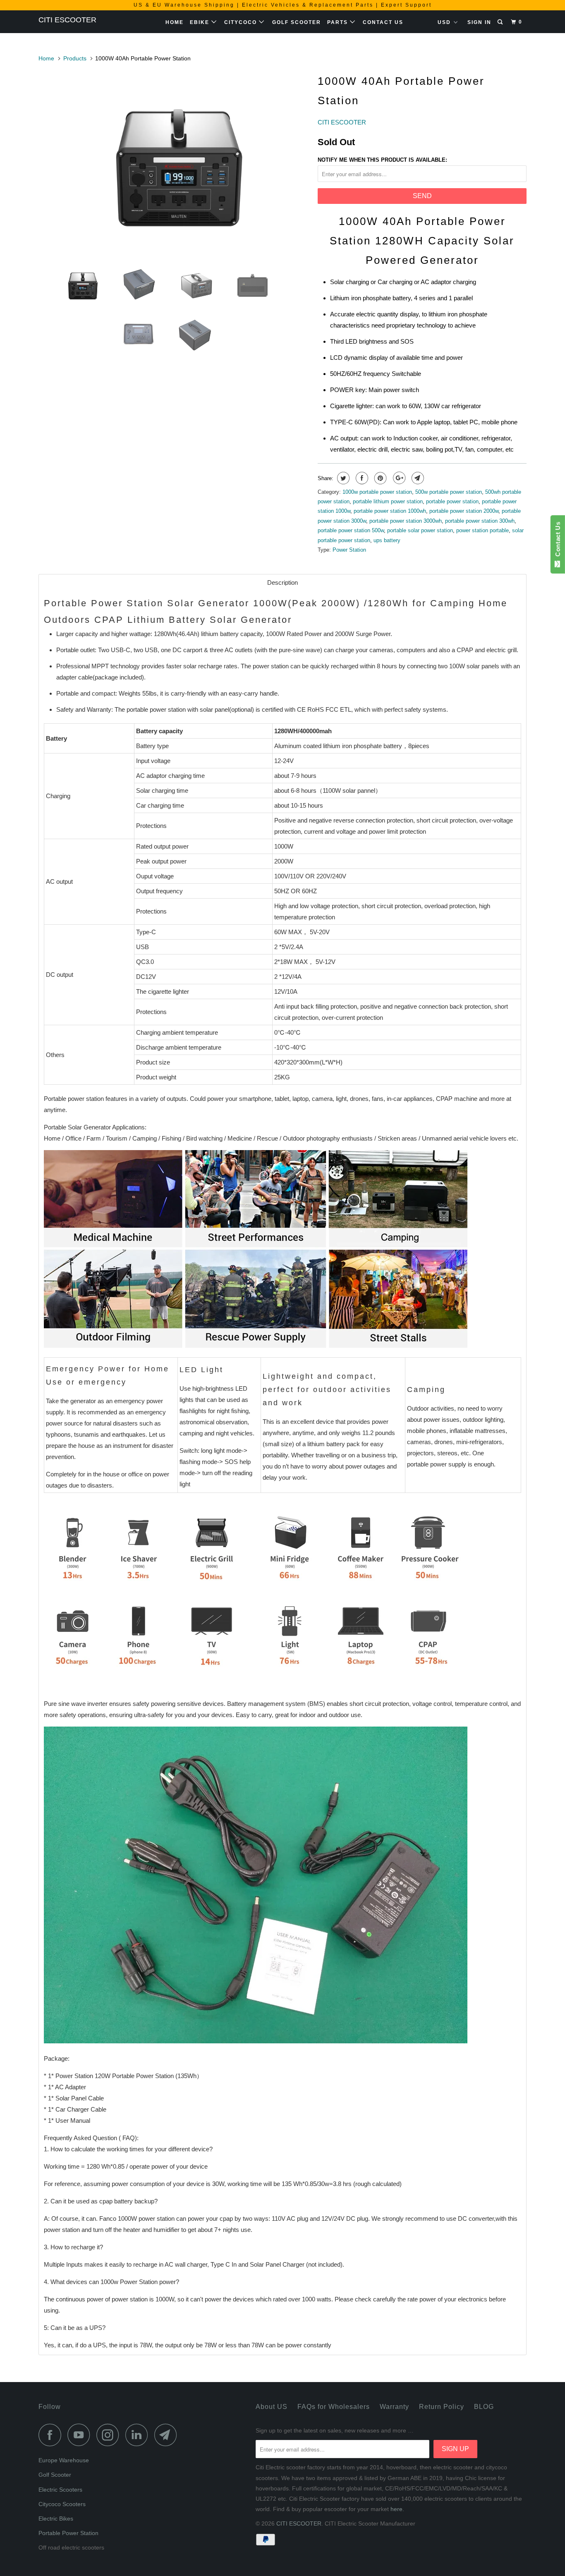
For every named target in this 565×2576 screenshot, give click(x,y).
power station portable (482, 530)
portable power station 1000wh (390, 511)
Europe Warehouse (64, 2460)
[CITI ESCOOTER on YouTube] (81, 2435)
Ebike (201, 22)
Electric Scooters (60, 2490)
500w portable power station (449, 492)
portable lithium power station (388, 501)
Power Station (349, 550)
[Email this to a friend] (417, 478)
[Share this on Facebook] (361, 478)
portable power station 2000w (464, 511)
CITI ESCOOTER (67, 20)
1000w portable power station (377, 492)
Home (175, 22)
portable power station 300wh (480, 521)
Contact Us (383, 22)
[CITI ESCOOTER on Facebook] (52, 2435)
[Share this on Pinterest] (379, 478)
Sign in (479, 22)
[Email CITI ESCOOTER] (168, 2435)
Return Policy (442, 2407)
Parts (339, 22)
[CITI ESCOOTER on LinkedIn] (139, 2435)
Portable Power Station (68, 2533)
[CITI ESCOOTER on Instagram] (110, 2435)
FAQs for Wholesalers (334, 2407)
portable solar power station (420, 530)
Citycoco (242, 22)
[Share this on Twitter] (342, 478)
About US (272, 2407)
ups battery (387, 540)
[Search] (501, 22)
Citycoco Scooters (62, 2504)
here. (397, 2509)
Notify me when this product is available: (382, 160)
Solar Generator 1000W (227, 603)
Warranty (394, 2407)
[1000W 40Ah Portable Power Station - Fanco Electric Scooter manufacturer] (174, 163)
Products (75, 58)
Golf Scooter (297, 22)
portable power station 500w (351, 530)
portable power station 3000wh (406, 521)
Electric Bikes (56, 2519)
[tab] (282, 582)
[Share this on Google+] (398, 478)
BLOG (484, 2407)
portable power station (452, 501)
